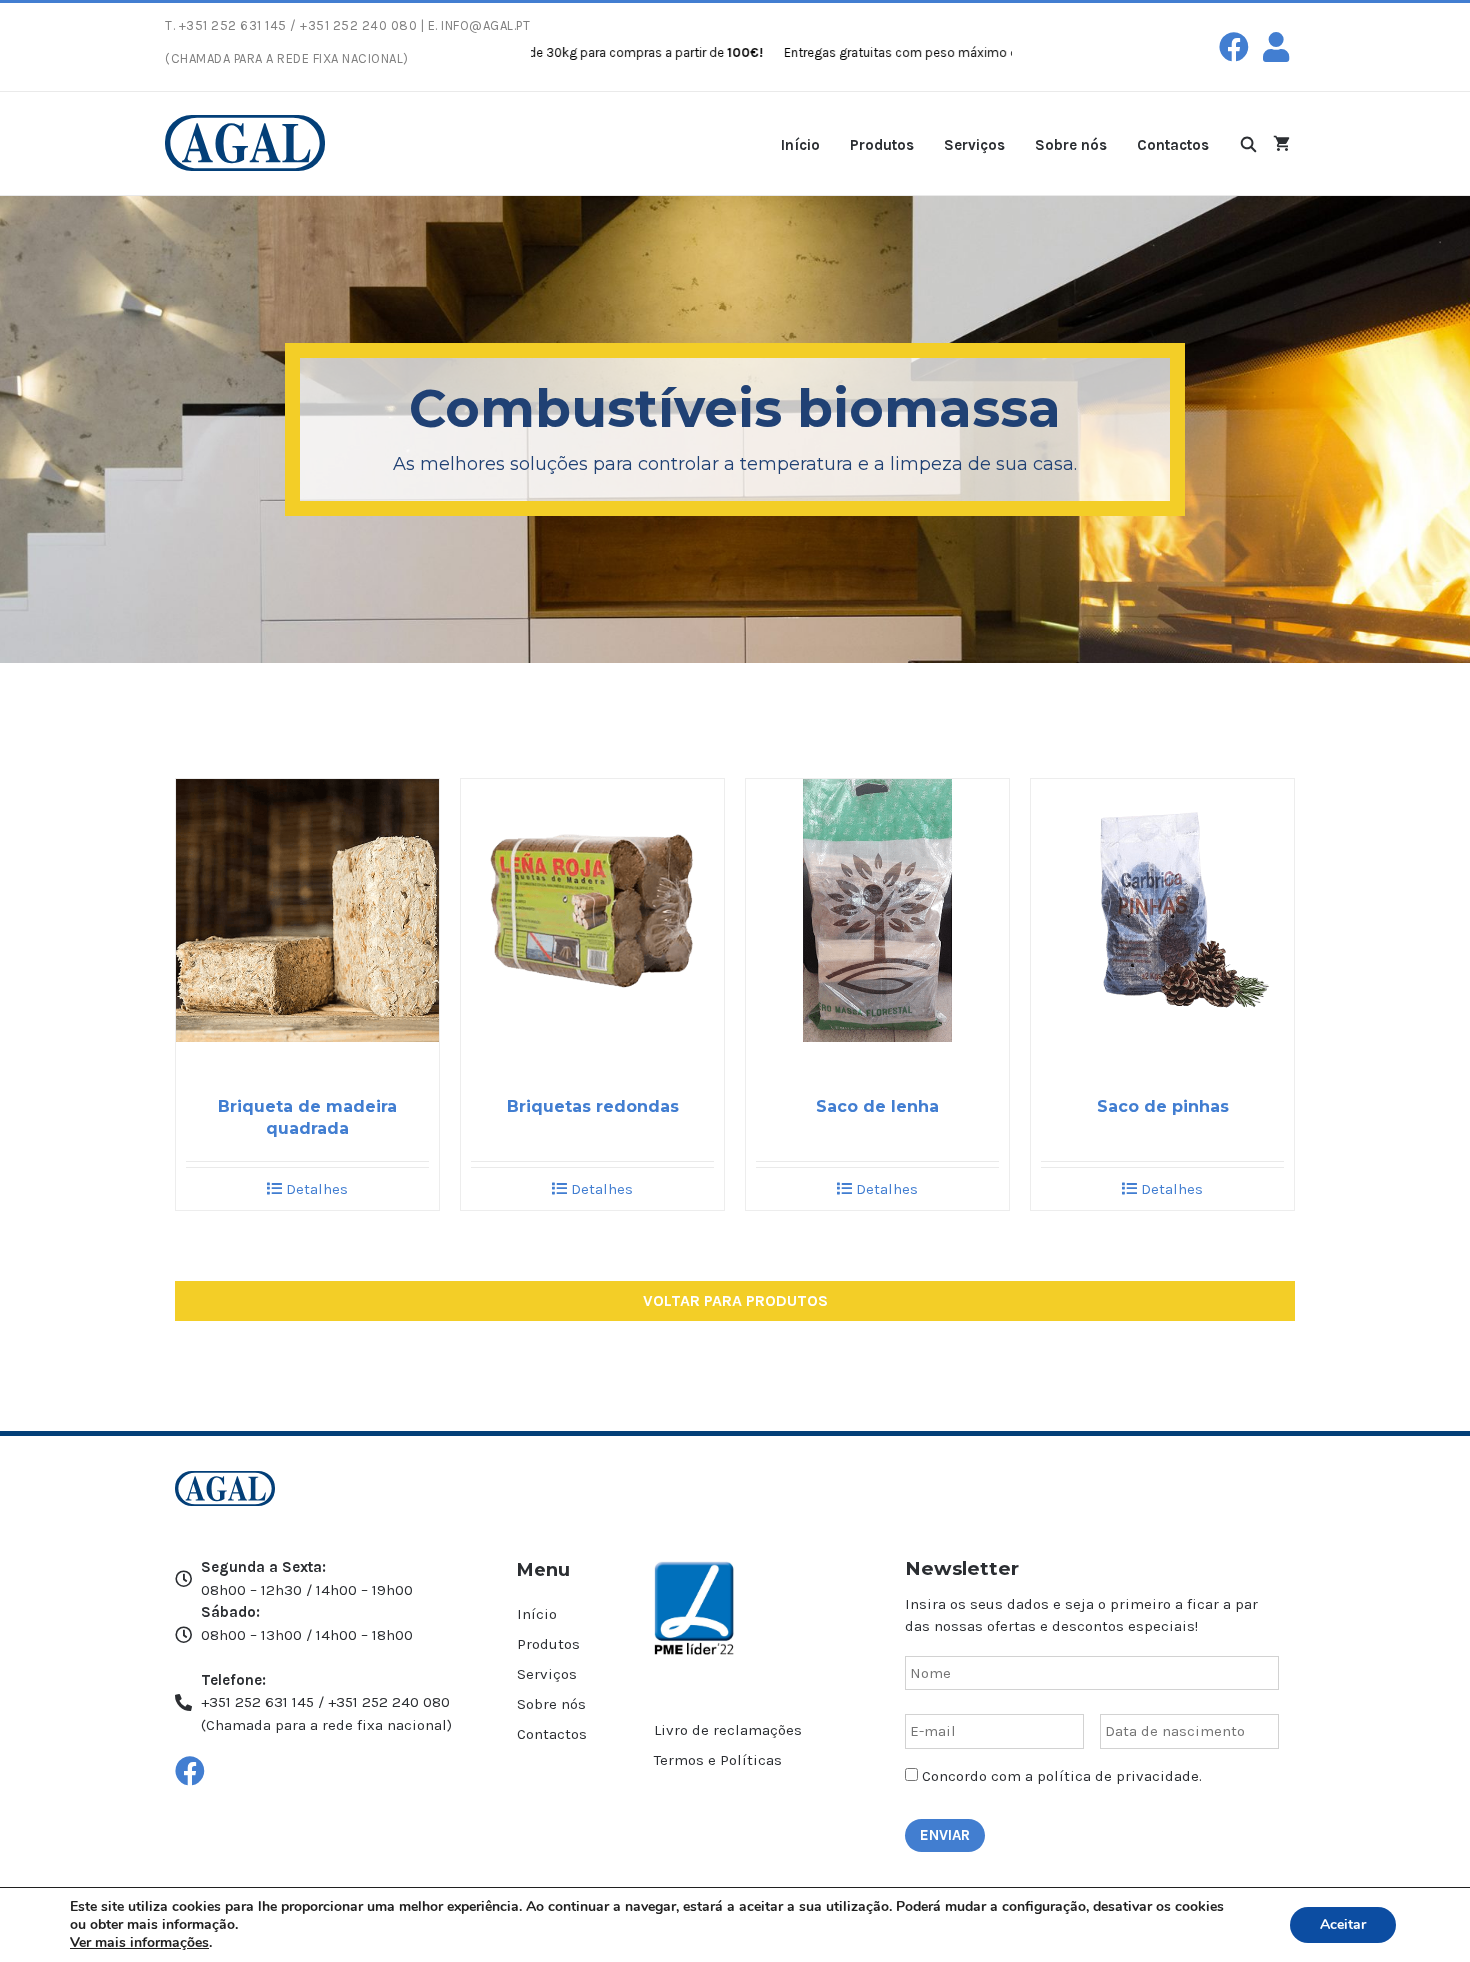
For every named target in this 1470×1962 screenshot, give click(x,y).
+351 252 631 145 (233, 25)
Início (800, 145)
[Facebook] (1234, 47)
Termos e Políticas (718, 1760)
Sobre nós (1071, 145)
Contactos (1173, 145)
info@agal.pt (485, 25)
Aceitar (1343, 1924)
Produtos (882, 145)
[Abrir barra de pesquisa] (1248, 143)
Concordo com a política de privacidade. (1062, 1776)
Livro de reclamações (728, 1730)
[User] (1276, 47)
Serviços (974, 145)
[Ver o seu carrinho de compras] (1281, 143)
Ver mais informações (139, 1942)
